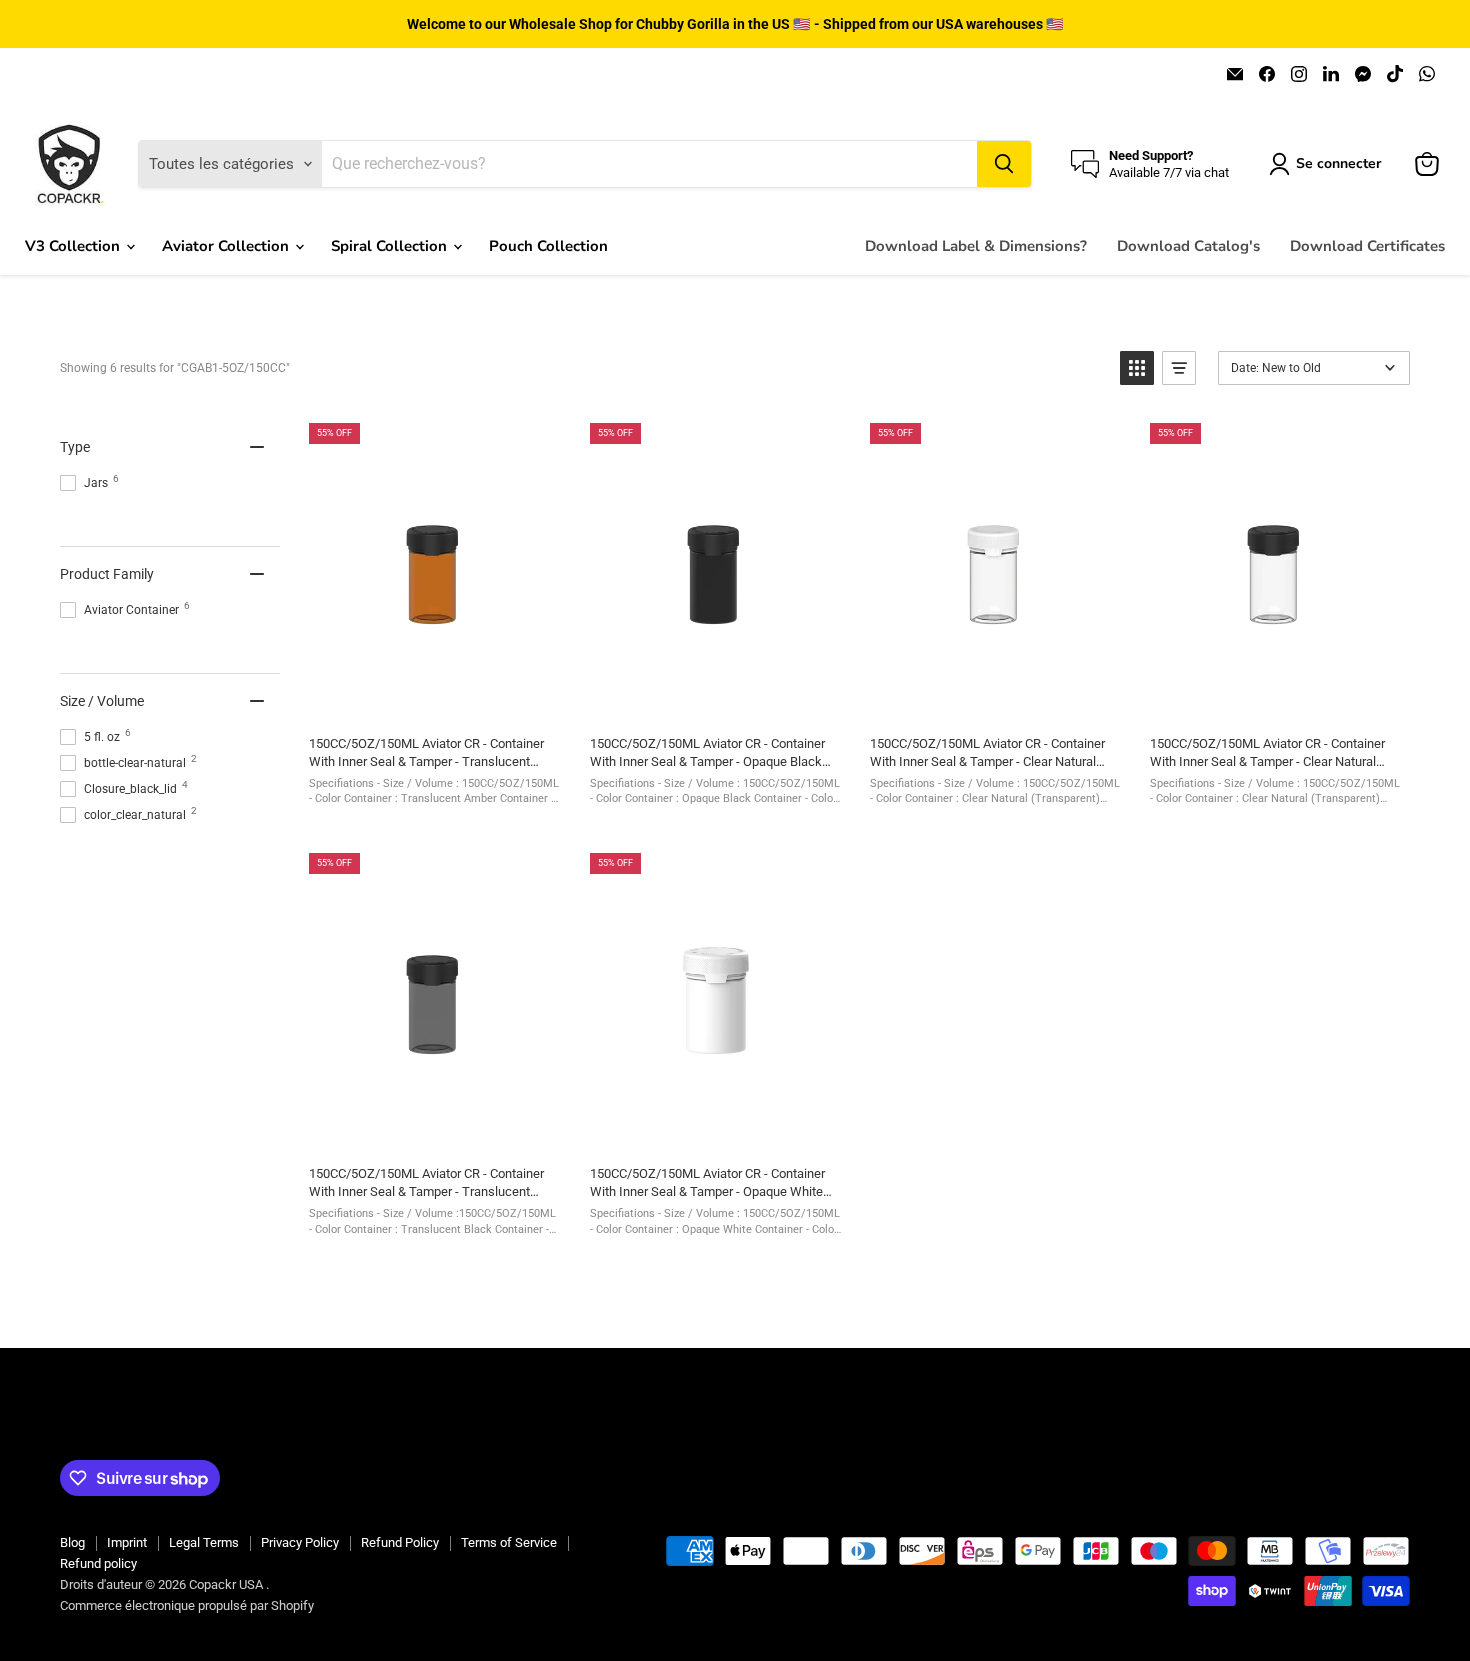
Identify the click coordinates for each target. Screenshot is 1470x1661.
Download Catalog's (1188, 246)
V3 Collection (74, 246)
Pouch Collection (548, 246)
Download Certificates (1367, 246)
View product (434, 698)
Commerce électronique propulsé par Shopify (187, 1605)
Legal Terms (204, 1542)
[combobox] (649, 164)
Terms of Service (509, 1542)
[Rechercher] (1004, 164)
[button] (1137, 368)
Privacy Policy (300, 1542)
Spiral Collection (391, 246)
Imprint (127, 1542)
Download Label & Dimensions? (976, 246)
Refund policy (98, 1563)
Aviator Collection (227, 246)
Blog (72, 1542)
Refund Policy (400, 1542)
